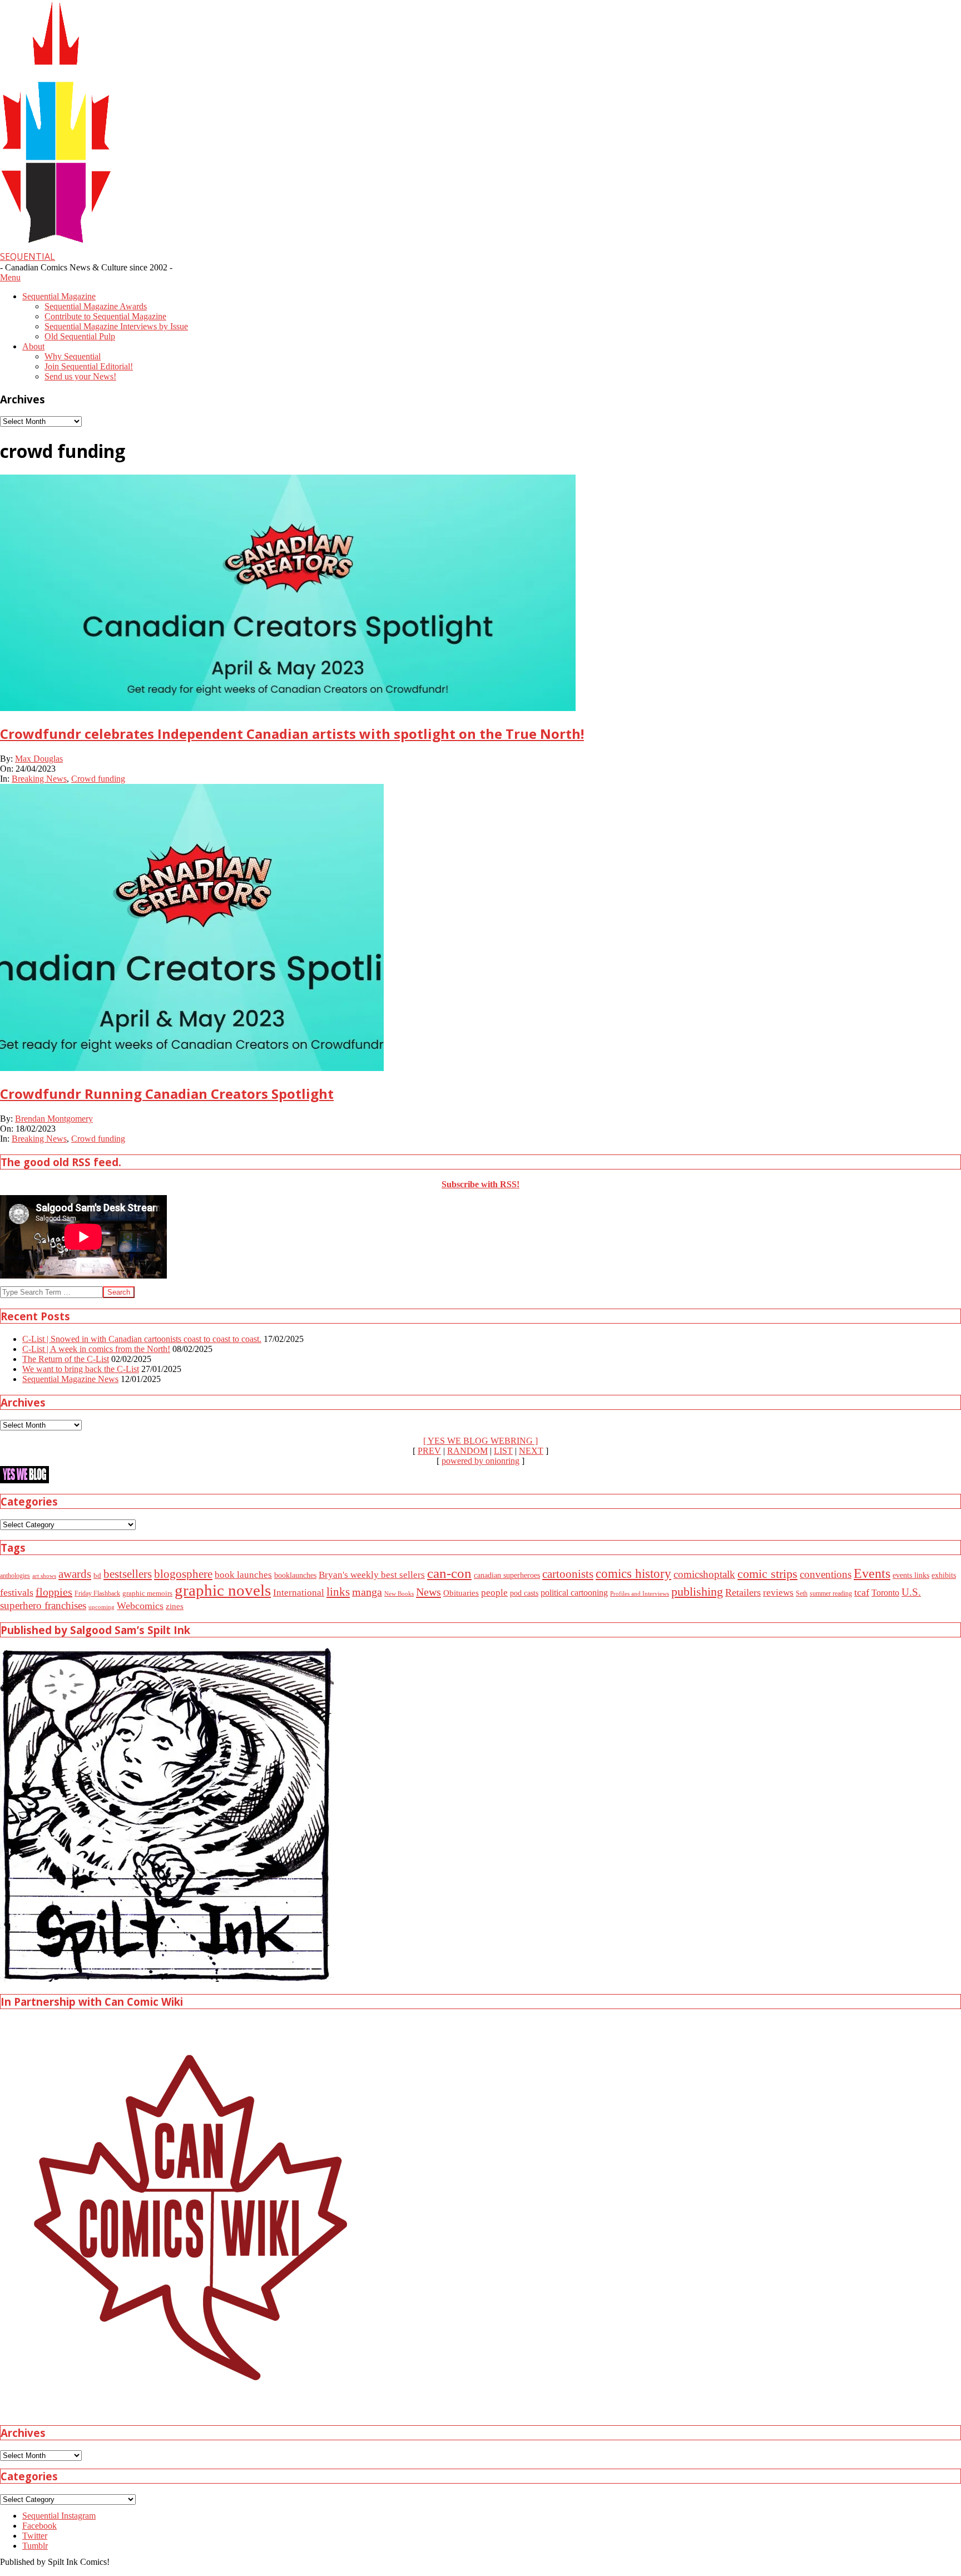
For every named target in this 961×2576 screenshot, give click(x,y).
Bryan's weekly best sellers (372, 1575)
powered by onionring (481, 1461)
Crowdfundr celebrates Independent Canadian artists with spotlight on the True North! (292, 734)
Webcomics (140, 1606)
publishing (697, 1592)
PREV (429, 1451)
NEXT (531, 1451)
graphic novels (223, 1590)
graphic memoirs (147, 1593)
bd (97, 1575)
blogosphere (183, 1574)
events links (911, 1575)
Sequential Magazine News (70, 1379)
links (338, 1592)
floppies (54, 1592)
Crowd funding (98, 779)
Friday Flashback (97, 1594)
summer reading (831, 1594)
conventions (826, 1574)
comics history (633, 1573)
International (299, 1593)
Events (872, 1573)
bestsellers (128, 1574)
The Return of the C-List (66, 1359)
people (494, 1593)
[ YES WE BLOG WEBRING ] (481, 1441)
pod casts (524, 1593)
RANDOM (467, 1451)
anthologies (15, 1576)
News (429, 1592)
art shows (44, 1576)
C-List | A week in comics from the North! (96, 1349)
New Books (399, 1593)
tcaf (862, 1592)
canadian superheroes (507, 1575)
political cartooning (574, 1593)
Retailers (743, 1592)
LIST (503, 1451)
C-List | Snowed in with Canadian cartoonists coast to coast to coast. (142, 1339)
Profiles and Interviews (640, 1593)
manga (367, 1592)
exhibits (944, 1575)
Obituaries (461, 1593)
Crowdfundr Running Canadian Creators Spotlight (167, 1094)
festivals (17, 1592)
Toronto (885, 1593)
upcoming (101, 1607)
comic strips (767, 1574)
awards (75, 1574)
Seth (802, 1594)
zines (175, 1606)
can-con (449, 1573)
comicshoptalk (704, 1574)
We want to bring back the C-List (81, 1369)
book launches (243, 1575)
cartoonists (568, 1574)
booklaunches (295, 1575)
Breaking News (39, 779)
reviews (778, 1593)
